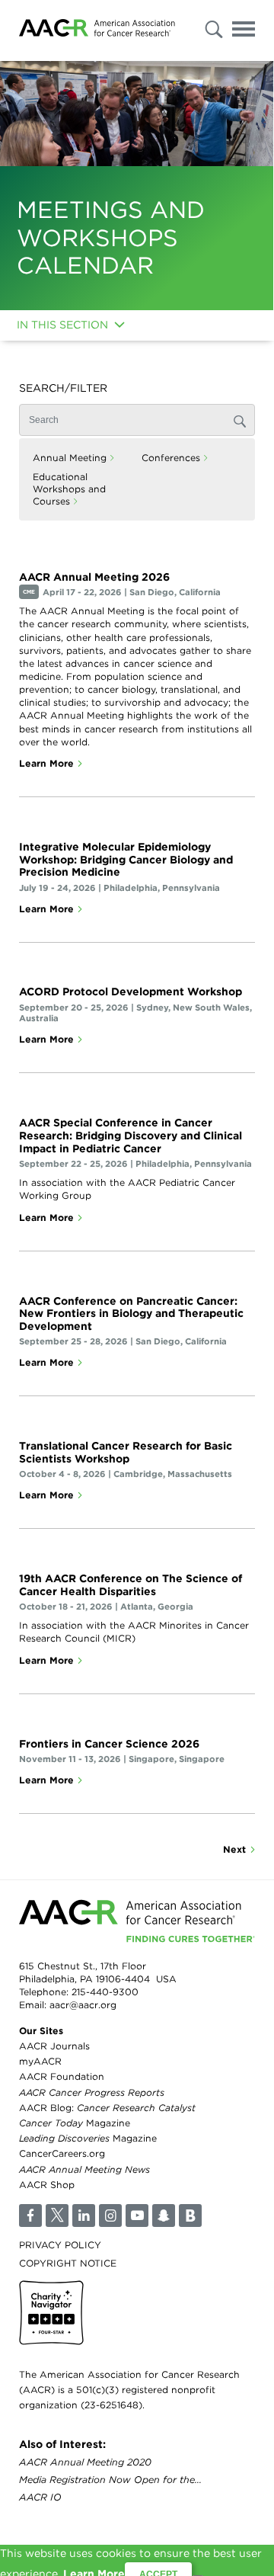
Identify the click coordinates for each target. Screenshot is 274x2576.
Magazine (75, 2123)
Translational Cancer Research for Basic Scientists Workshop (126, 1452)
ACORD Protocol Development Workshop (131, 992)
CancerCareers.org (62, 2153)
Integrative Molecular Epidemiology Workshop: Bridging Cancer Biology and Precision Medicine (126, 860)
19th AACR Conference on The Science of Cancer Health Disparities (131, 1585)
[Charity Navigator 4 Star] (51, 2313)
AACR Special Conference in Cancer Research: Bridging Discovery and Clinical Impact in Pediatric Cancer (131, 1136)
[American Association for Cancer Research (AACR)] (97, 30)
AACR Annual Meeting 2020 (85, 2462)
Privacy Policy (60, 2245)
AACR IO (40, 2497)
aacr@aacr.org (83, 2005)
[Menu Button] (244, 32)
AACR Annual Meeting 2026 (94, 577)
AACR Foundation (62, 2076)
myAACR (40, 2061)
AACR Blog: (107, 2108)
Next (234, 1849)
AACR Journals (54, 2046)
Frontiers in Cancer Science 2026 (109, 1744)
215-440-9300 (105, 1992)
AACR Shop (47, 2185)
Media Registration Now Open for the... (110, 2480)
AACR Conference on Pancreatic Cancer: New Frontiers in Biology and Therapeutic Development (131, 1314)
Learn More (46, 763)
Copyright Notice (68, 2263)
